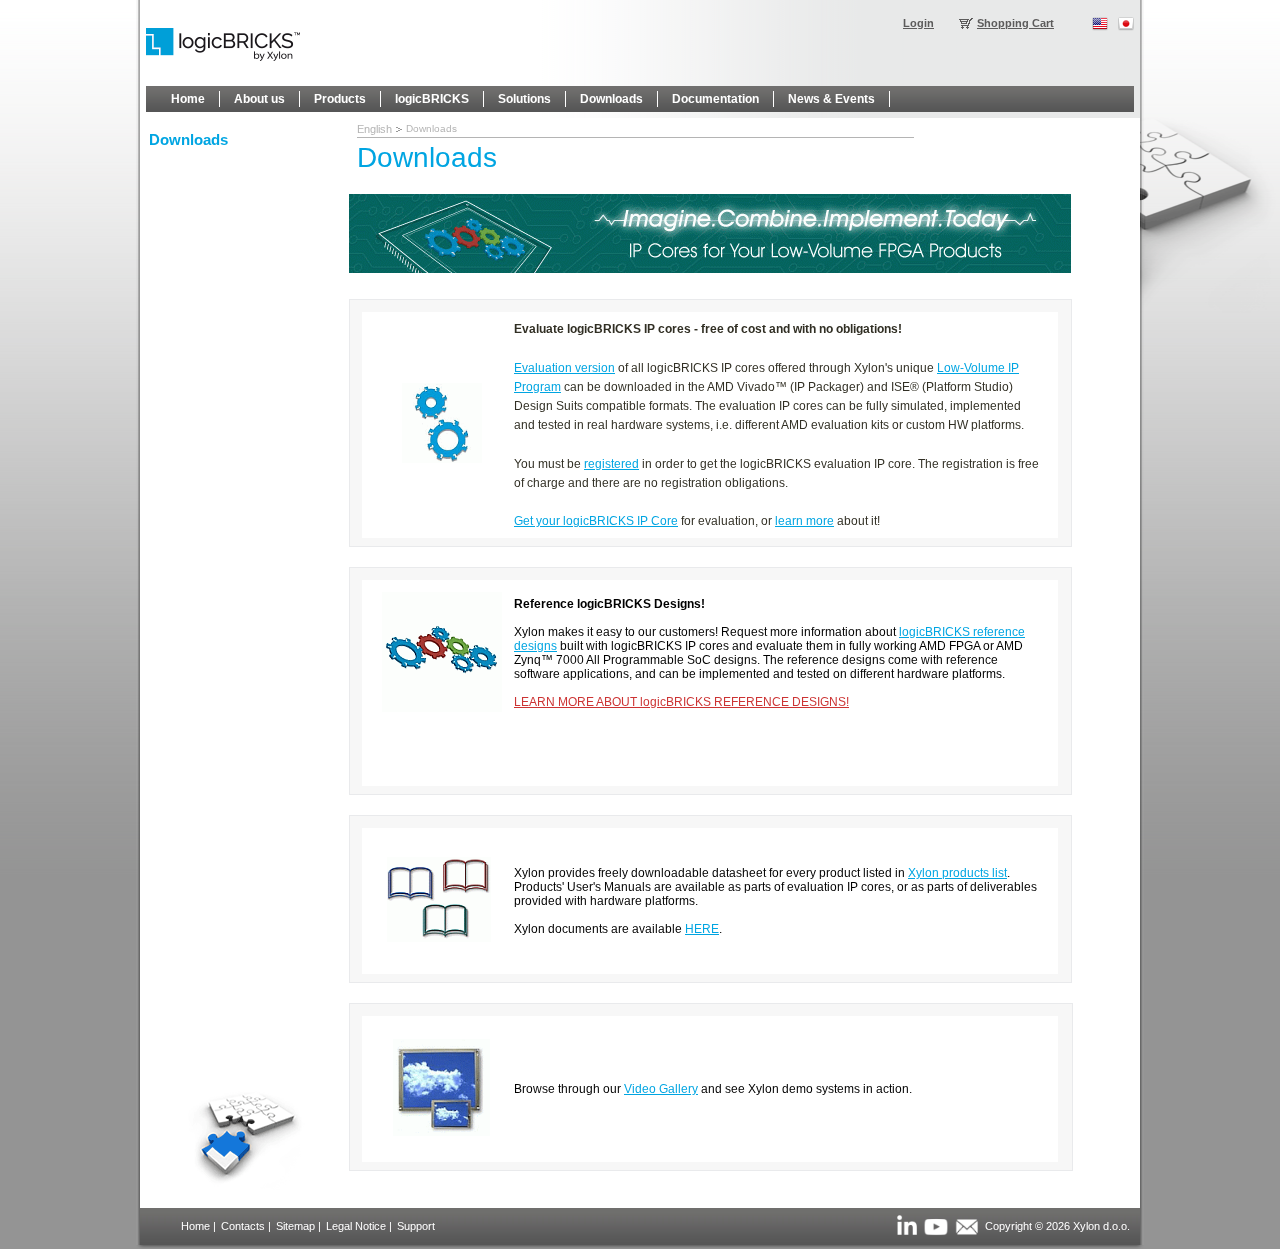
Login (918, 23)
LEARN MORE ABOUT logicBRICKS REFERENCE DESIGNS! (681, 702)
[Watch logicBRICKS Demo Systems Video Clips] (441, 1132)
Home (195, 1226)
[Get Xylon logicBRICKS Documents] (439, 938)
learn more (804, 521)
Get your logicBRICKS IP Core (596, 521)
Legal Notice (356, 1226)
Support (416, 1226)
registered (611, 464)
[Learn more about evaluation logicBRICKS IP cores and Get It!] (442, 459)
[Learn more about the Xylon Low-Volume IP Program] (710, 269)
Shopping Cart (1015, 23)
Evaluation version (564, 368)
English (374, 129)
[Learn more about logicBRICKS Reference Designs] (442, 708)
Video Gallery (661, 1089)
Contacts (243, 1226)
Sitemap (295, 1226)
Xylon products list (957, 873)
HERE (702, 929)
